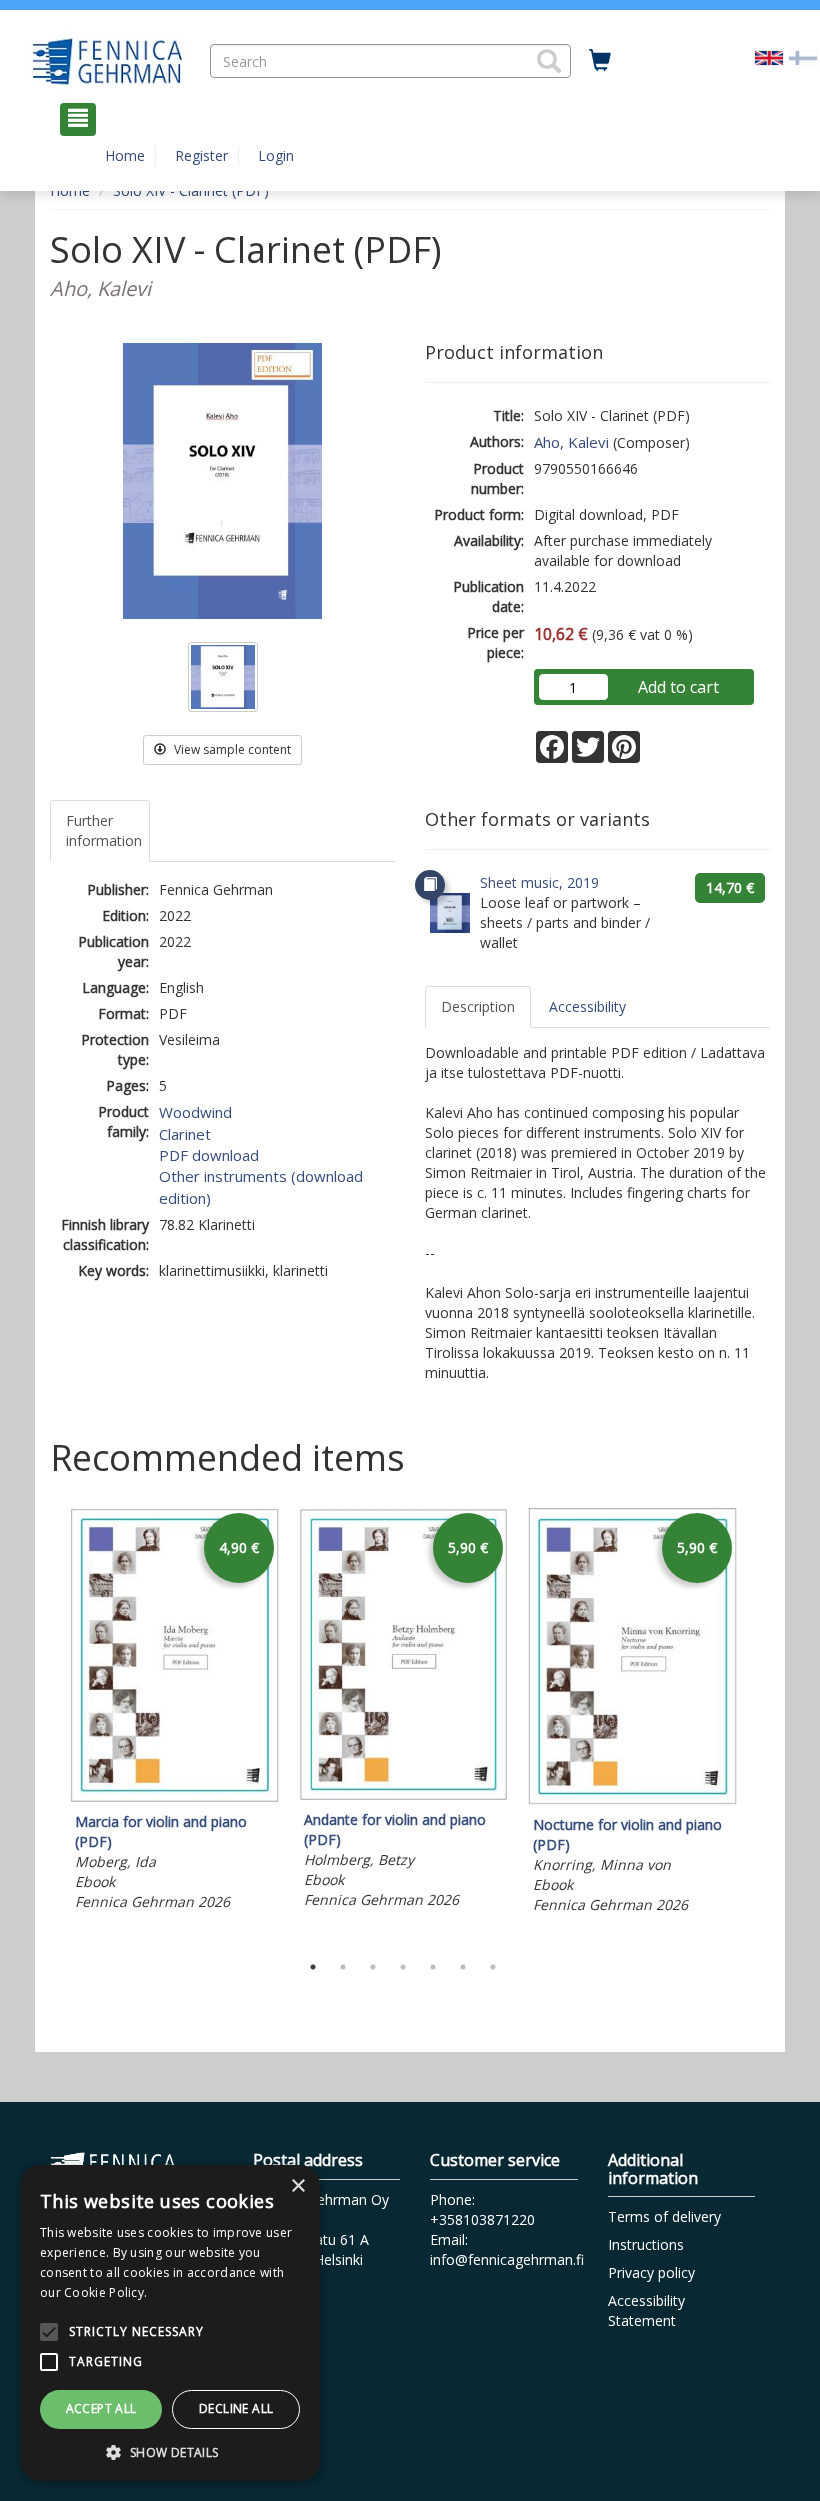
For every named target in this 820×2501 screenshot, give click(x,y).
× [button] (297, 2186)
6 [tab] (463, 1967)
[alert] (170, 2323)
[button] (549, 61)
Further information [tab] (104, 830)
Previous (45, 1725)
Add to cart (678, 687)
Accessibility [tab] (587, 1006)
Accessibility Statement (646, 2310)
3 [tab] (373, 1967)
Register (201, 155)
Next (760, 1725)
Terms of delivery (664, 2216)
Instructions (646, 2244)
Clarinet (185, 1134)
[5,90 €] (403, 1794)
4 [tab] (403, 1967)
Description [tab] (478, 1006)
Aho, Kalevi (571, 442)
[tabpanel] (174, 1713)
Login (276, 155)
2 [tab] (343, 1967)
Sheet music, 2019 (539, 882)
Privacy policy (651, 2272)
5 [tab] (433, 1967)
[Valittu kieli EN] (769, 55)
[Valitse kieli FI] (803, 55)
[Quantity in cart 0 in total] (600, 61)
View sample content (231, 749)
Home (125, 155)
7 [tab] (493, 1967)
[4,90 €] (174, 1796)
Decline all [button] (236, 2408)
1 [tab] (313, 1967)
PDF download (209, 1155)
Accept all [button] (101, 2408)
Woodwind (195, 1112)
